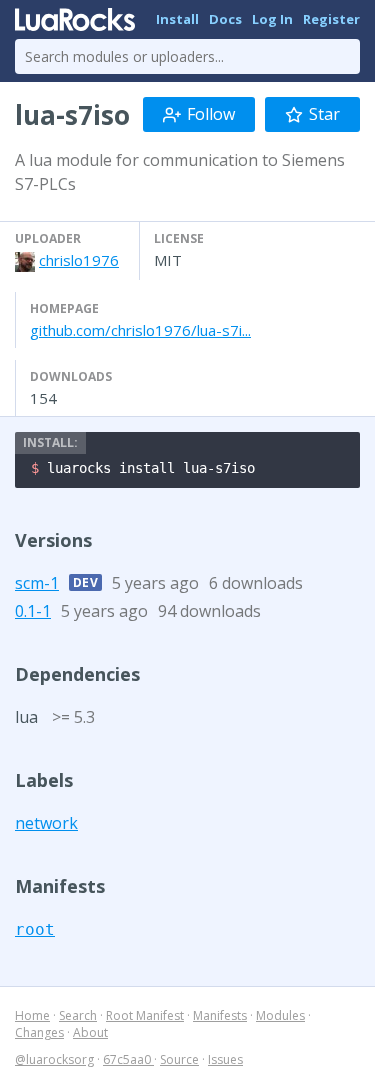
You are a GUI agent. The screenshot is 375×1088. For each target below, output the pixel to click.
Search (78, 1015)
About (90, 1032)
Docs (225, 19)
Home (32, 1015)
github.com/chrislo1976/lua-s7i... (140, 330)
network (46, 823)
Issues (225, 1059)
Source (179, 1059)
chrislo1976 (79, 260)
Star (324, 114)
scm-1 (37, 583)
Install (177, 19)
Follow (211, 114)
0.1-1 (33, 611)
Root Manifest (145, 1015)
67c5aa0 (128, 1059)
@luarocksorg (54, 1059)
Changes (39, 1032)
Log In (272, 19)
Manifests (220, 1015)
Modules (280, 1015)
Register (331, 19)
